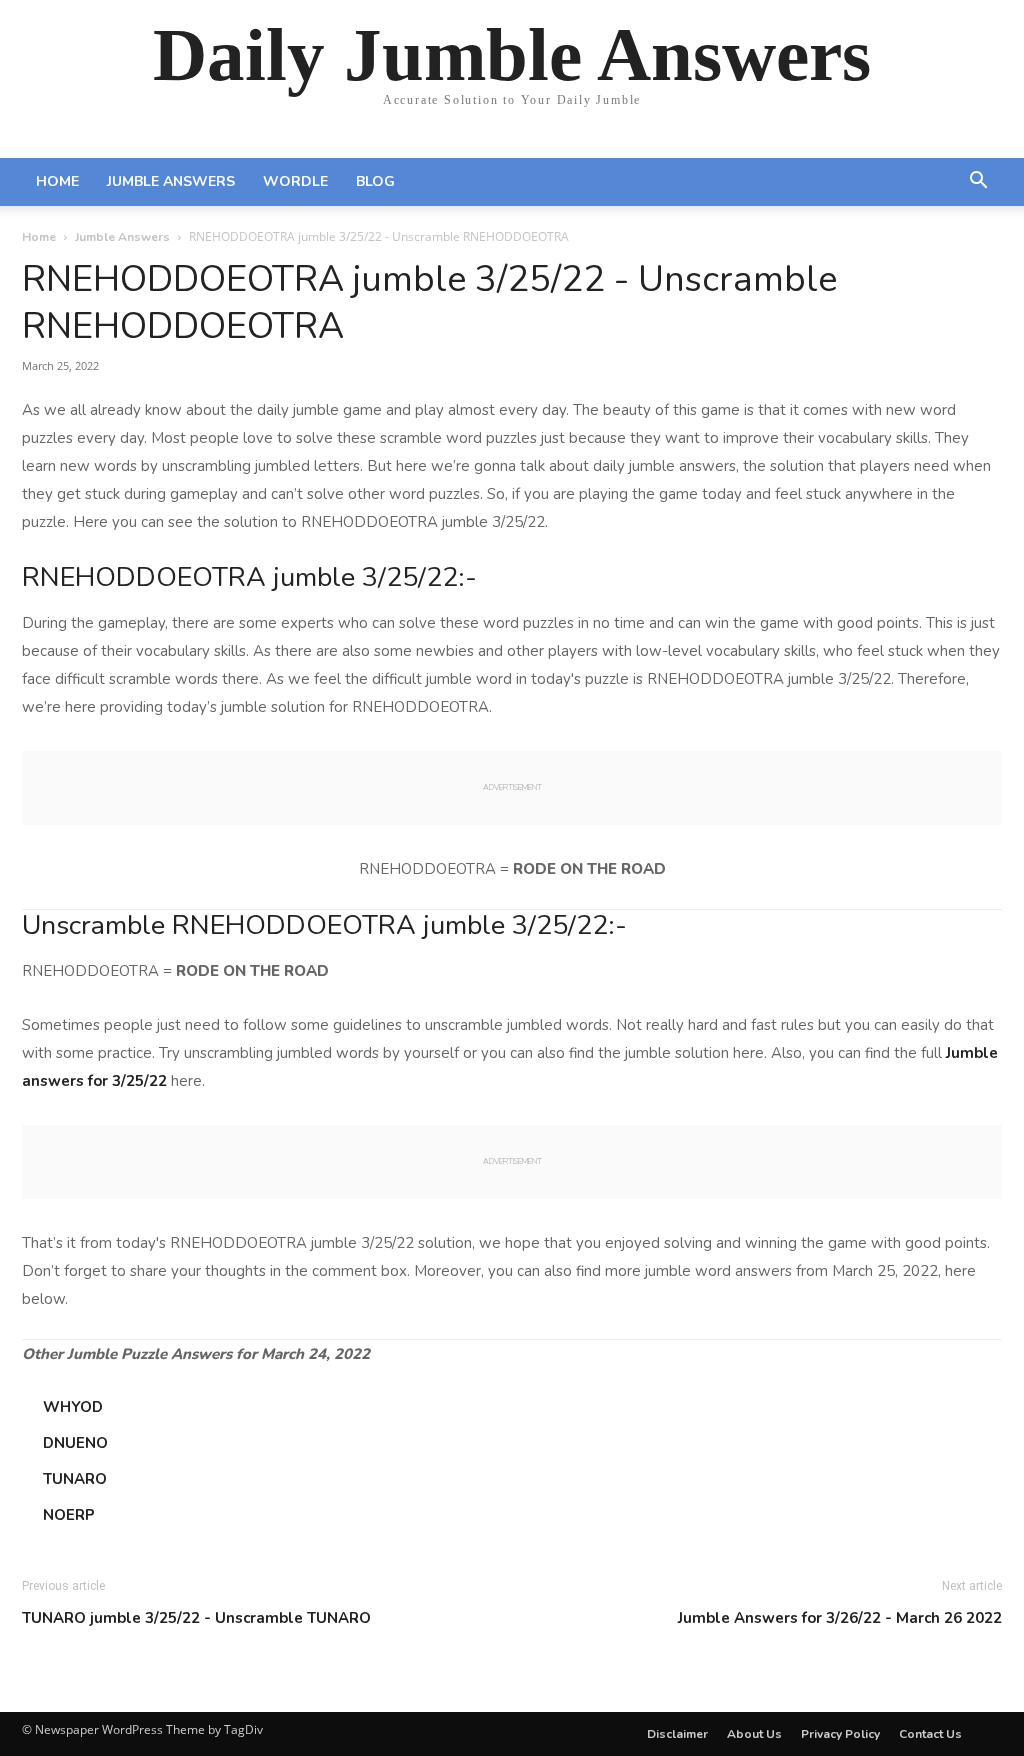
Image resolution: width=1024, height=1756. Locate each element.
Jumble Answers (171, 181)
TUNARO (75, 1479)
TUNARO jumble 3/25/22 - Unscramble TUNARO (196, 1618)
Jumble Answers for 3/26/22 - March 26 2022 (840, 1618)
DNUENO (75, 1443)
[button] (978, 183)
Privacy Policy (840, 1734)
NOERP (69, 1515)
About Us (754, 1734)
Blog (375, 181)
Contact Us (930, 1734)
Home (57, 181)
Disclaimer (677, 1734)
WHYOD (73, 1407)
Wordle (295, 181)
